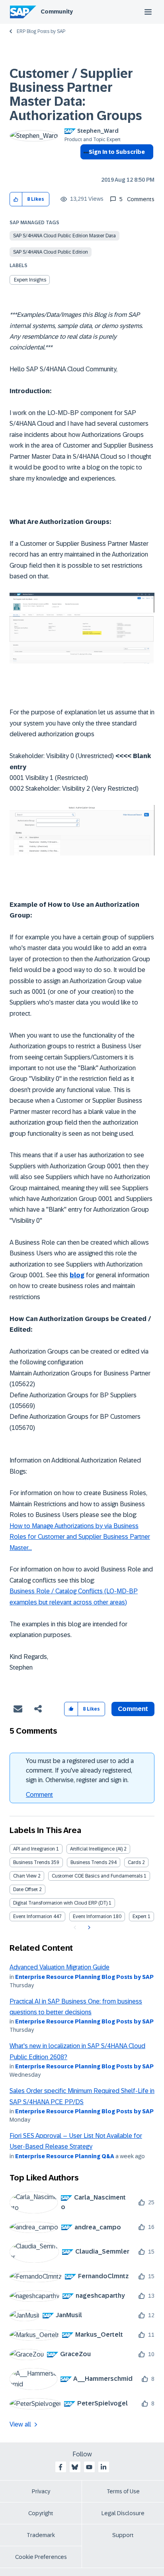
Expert (140, 1916)
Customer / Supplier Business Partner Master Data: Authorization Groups (76, 95)
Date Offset (25, 1889)
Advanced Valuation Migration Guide (60, 1967)
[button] (16, 199)
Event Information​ (92, 1916)
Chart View (25, 1876)
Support (123, 2535)
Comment (39, 1795)
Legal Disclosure (123, 2513)
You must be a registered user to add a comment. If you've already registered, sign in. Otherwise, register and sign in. (80, 1770)
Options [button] (85, 166)
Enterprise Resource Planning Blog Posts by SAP (84, 1977)
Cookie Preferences (41, 2557)
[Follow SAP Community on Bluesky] (75, 2467)
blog (77, 1275)
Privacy (41, 2491)
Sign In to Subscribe (117, 152)
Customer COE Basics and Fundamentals (97, 1876)
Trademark (41, 2535)
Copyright (41, 2513)
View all (20, 2424)
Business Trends (31, 1862)
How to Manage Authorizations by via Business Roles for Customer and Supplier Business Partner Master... (80, 1537)
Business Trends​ (89, 1862)
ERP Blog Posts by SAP (41, 31)
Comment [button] (133, 1709)
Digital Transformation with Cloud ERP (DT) (60, 1903)
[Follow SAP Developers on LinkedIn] (103, 2467)
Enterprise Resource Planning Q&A (65, 2156)
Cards (134, 1862)
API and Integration (34, 1849)
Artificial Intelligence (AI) (96, 1849)
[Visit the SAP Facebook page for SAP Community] (61, 2467)
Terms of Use (123, 2491)
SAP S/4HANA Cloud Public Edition (51, 252)
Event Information (33, 1916)
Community (57, 12)
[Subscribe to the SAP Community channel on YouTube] (89, 2467)
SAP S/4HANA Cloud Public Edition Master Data (64, 236)
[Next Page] (88, 1928)
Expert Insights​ (30, 280)
